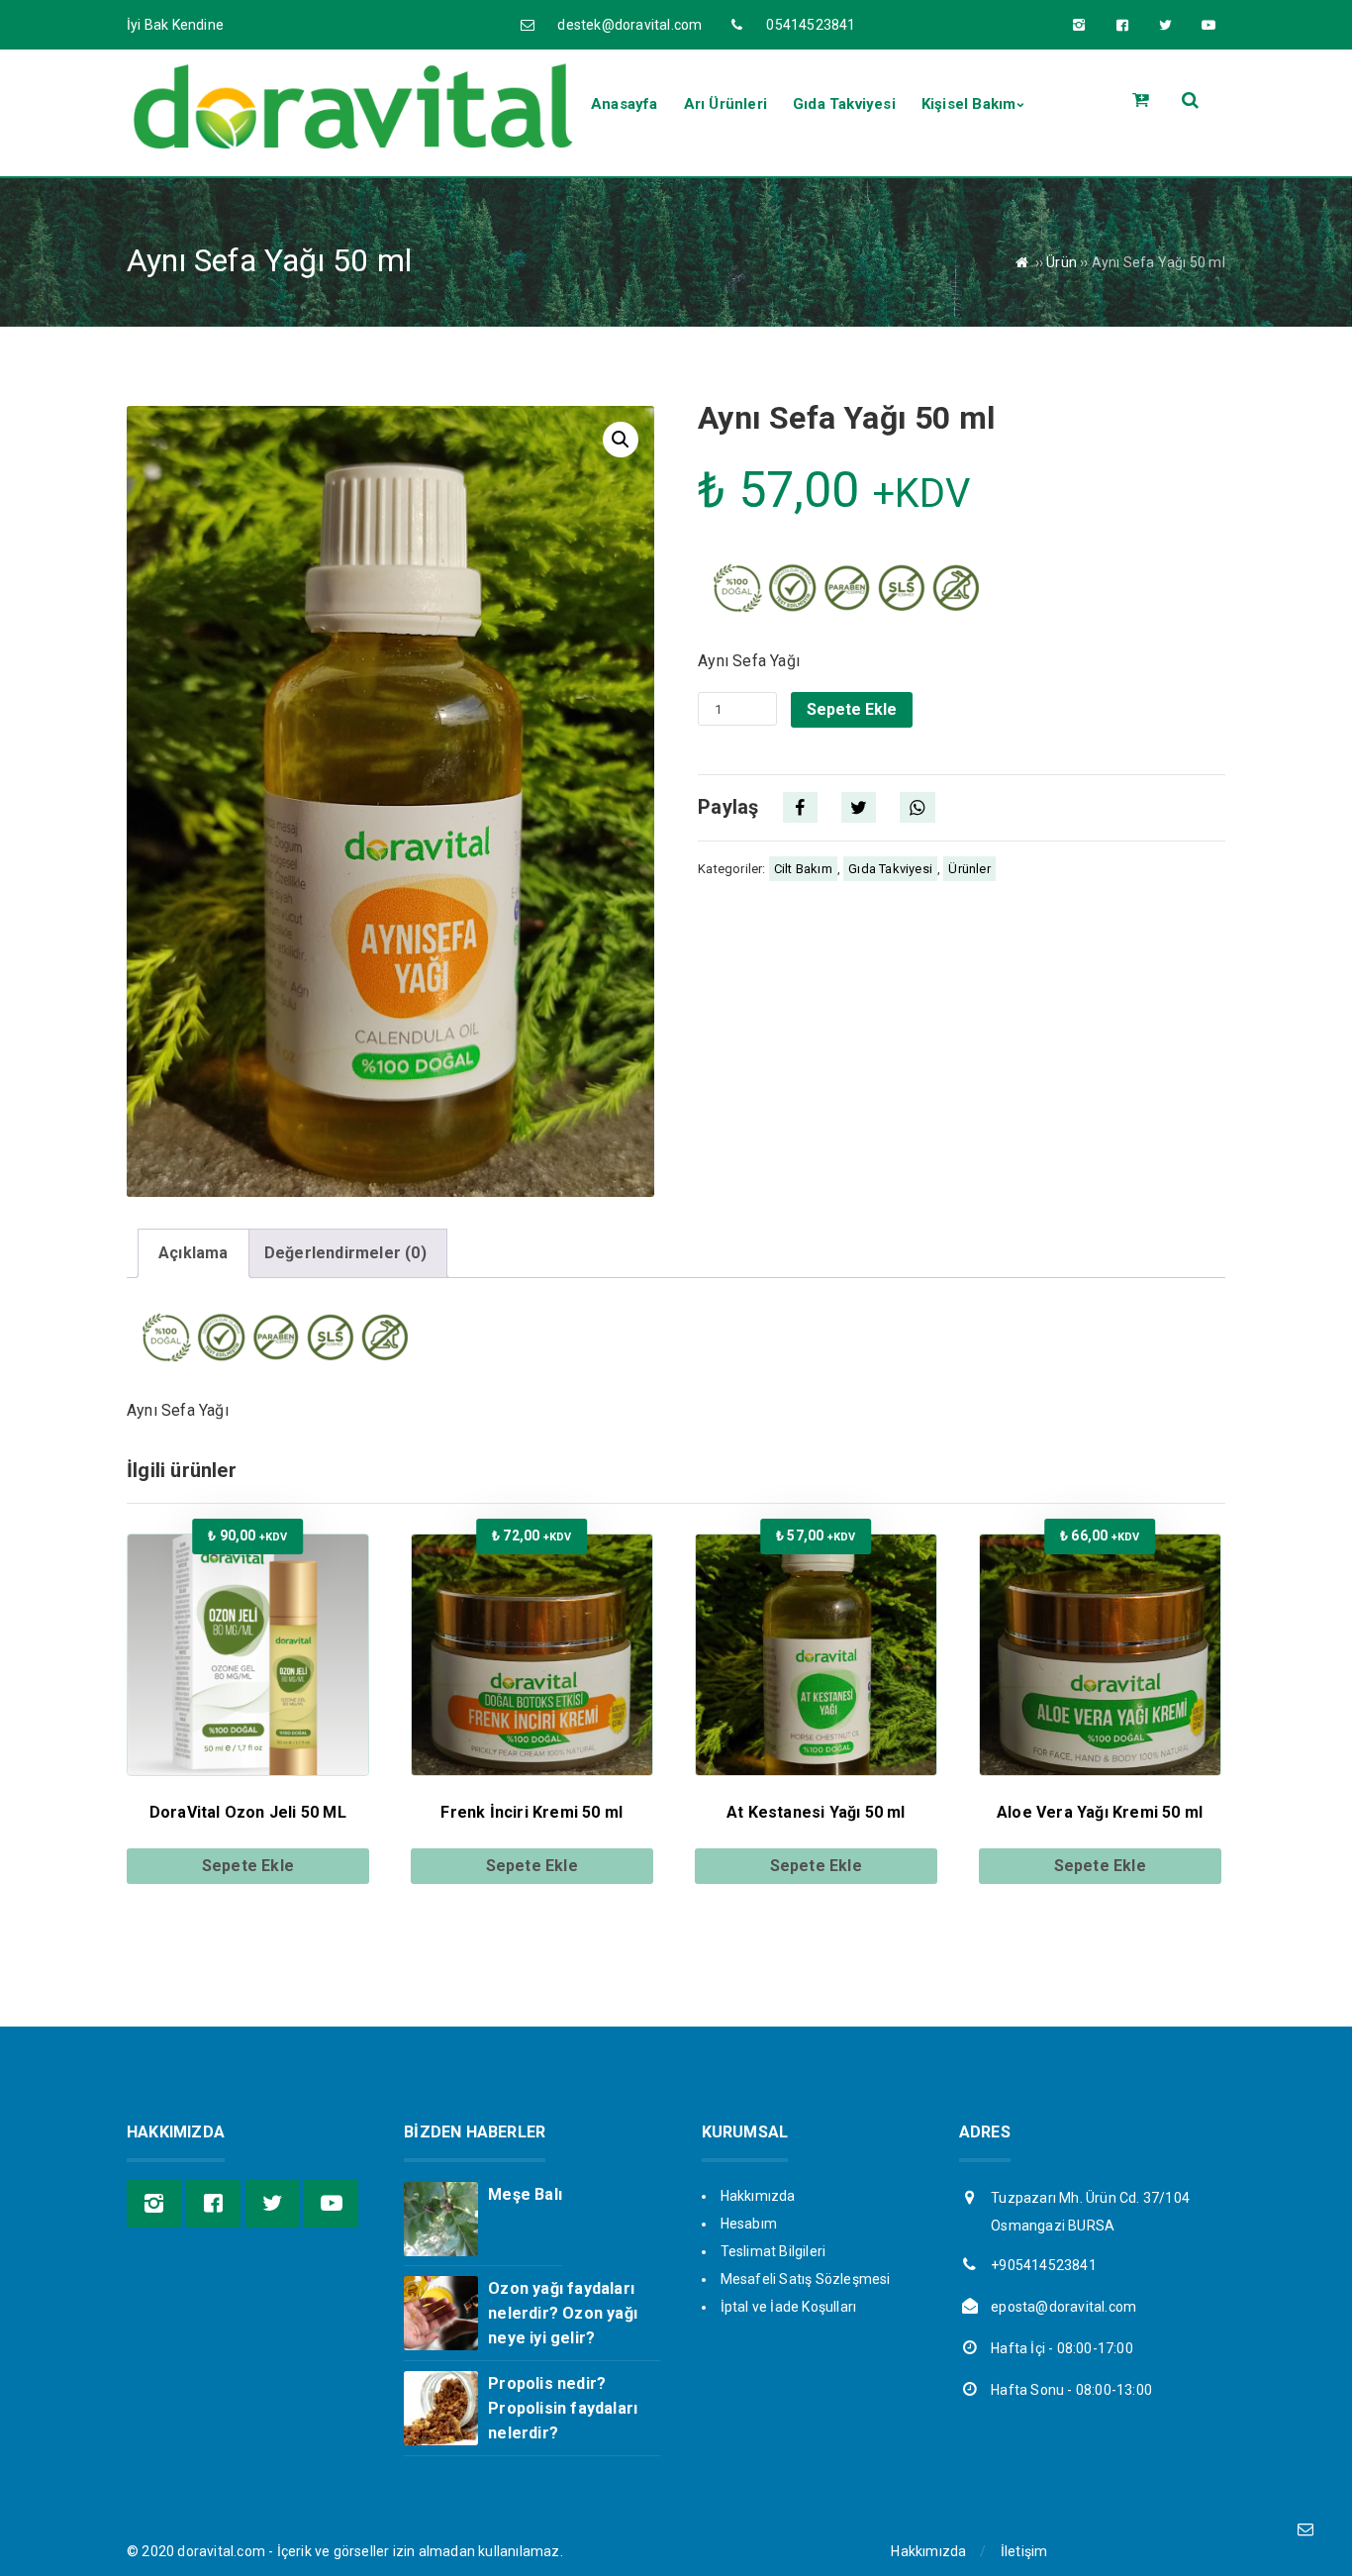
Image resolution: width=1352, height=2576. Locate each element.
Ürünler (969, 869)
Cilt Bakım (803, 869)
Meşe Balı (525, 2194)
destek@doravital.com (629, 25)
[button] (621, 440)
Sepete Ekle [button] (248, 1866)
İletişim (1024, 2551)
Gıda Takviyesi (890, 869)
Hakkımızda (758, 2196)
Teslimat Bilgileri (773, 2251)
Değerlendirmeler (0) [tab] (345, 1253)
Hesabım (749, 2224)
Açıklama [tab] (193, 1253)
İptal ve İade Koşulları (789, 2307)
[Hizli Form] (1305, 2529)
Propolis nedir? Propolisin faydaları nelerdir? (563, 2408)
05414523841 (811, 25)
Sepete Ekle (852, 709)
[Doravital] (352, 149)
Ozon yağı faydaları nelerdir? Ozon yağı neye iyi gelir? (563, 2313)
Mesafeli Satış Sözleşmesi (806, 2279)
